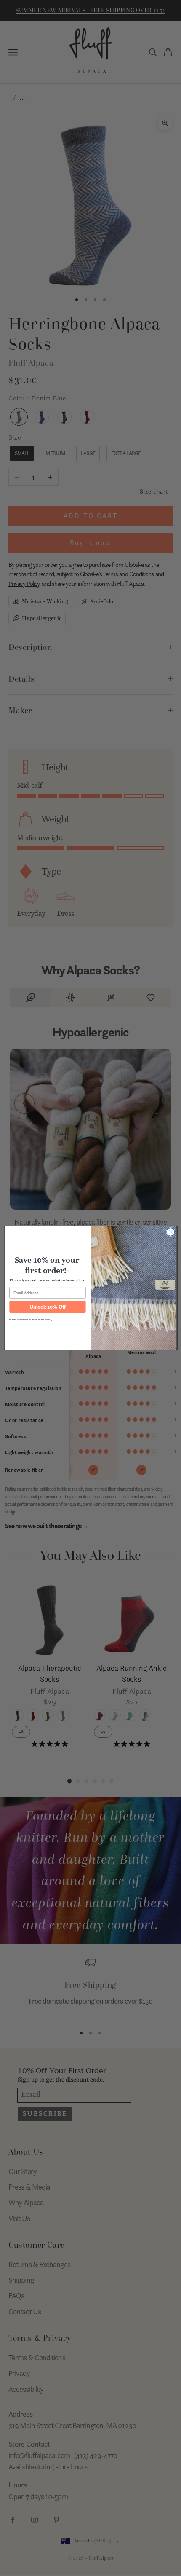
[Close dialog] (171, 1232)
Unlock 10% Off (48, 1307)
